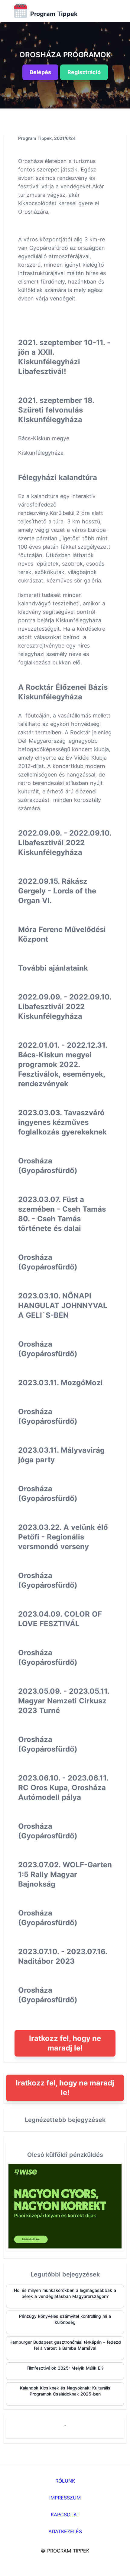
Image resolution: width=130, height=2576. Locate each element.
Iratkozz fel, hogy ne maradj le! (65, 2043)
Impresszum (65, 2498)
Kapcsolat (65, 2515)
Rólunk (65, 2481)
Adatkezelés (65, 2531)
